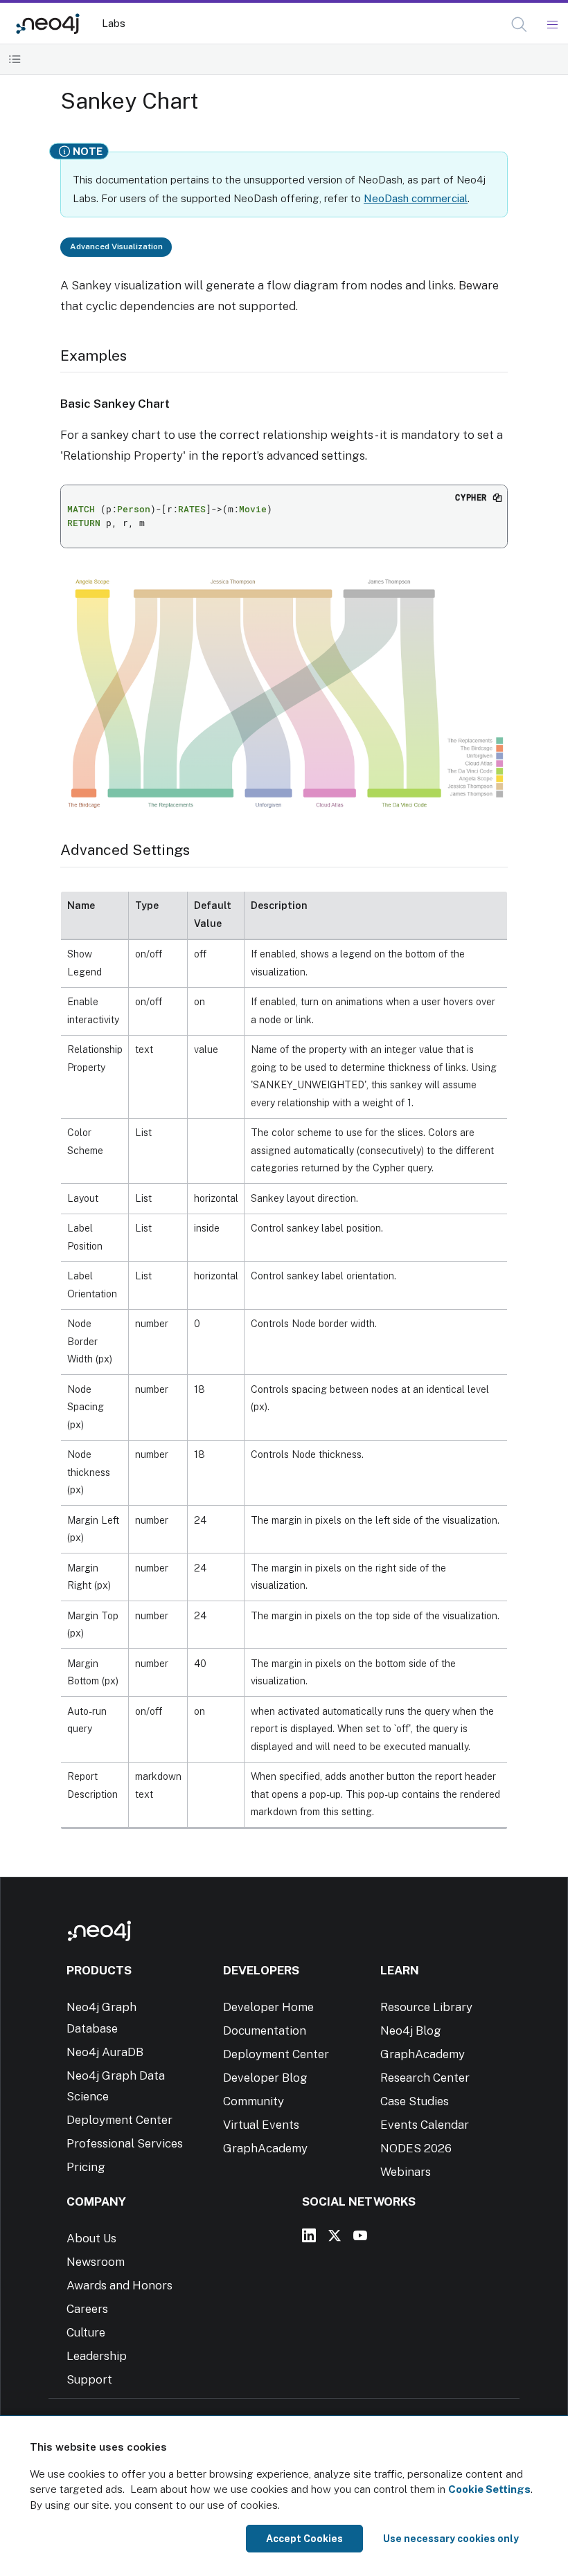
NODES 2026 (416, 2148)
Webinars (406, 2172)
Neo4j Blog (411, 2030)
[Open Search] (520, 25)
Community (254, 2101)
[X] (335, 2235)
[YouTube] (360, 2235)
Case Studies (415, 2101)
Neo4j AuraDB (105, 2052)
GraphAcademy (265, 2148)
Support (89, 2379)
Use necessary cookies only (451, 2539)
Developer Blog (265, 2078)
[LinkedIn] (309, 2235)
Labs (114, 23)
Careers (87, 2309)
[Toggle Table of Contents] (15, 59)
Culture (86, 2332)
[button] (519, 25)
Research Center (425, 2078)
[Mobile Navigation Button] (552, 25)
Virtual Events (261, 2125)
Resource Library (426, 2007)
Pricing (86, 2167)
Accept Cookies (304, 2539)
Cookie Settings (489, 2489)
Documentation (265, 2030)
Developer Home (268, 2007)
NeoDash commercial (416, 198)
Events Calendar (425, 2125)
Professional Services (125, 2143)
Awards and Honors (119, 2285)
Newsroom (96, 2262)
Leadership (97, 2356)
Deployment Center (119, 2120)
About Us (91, 2238)
